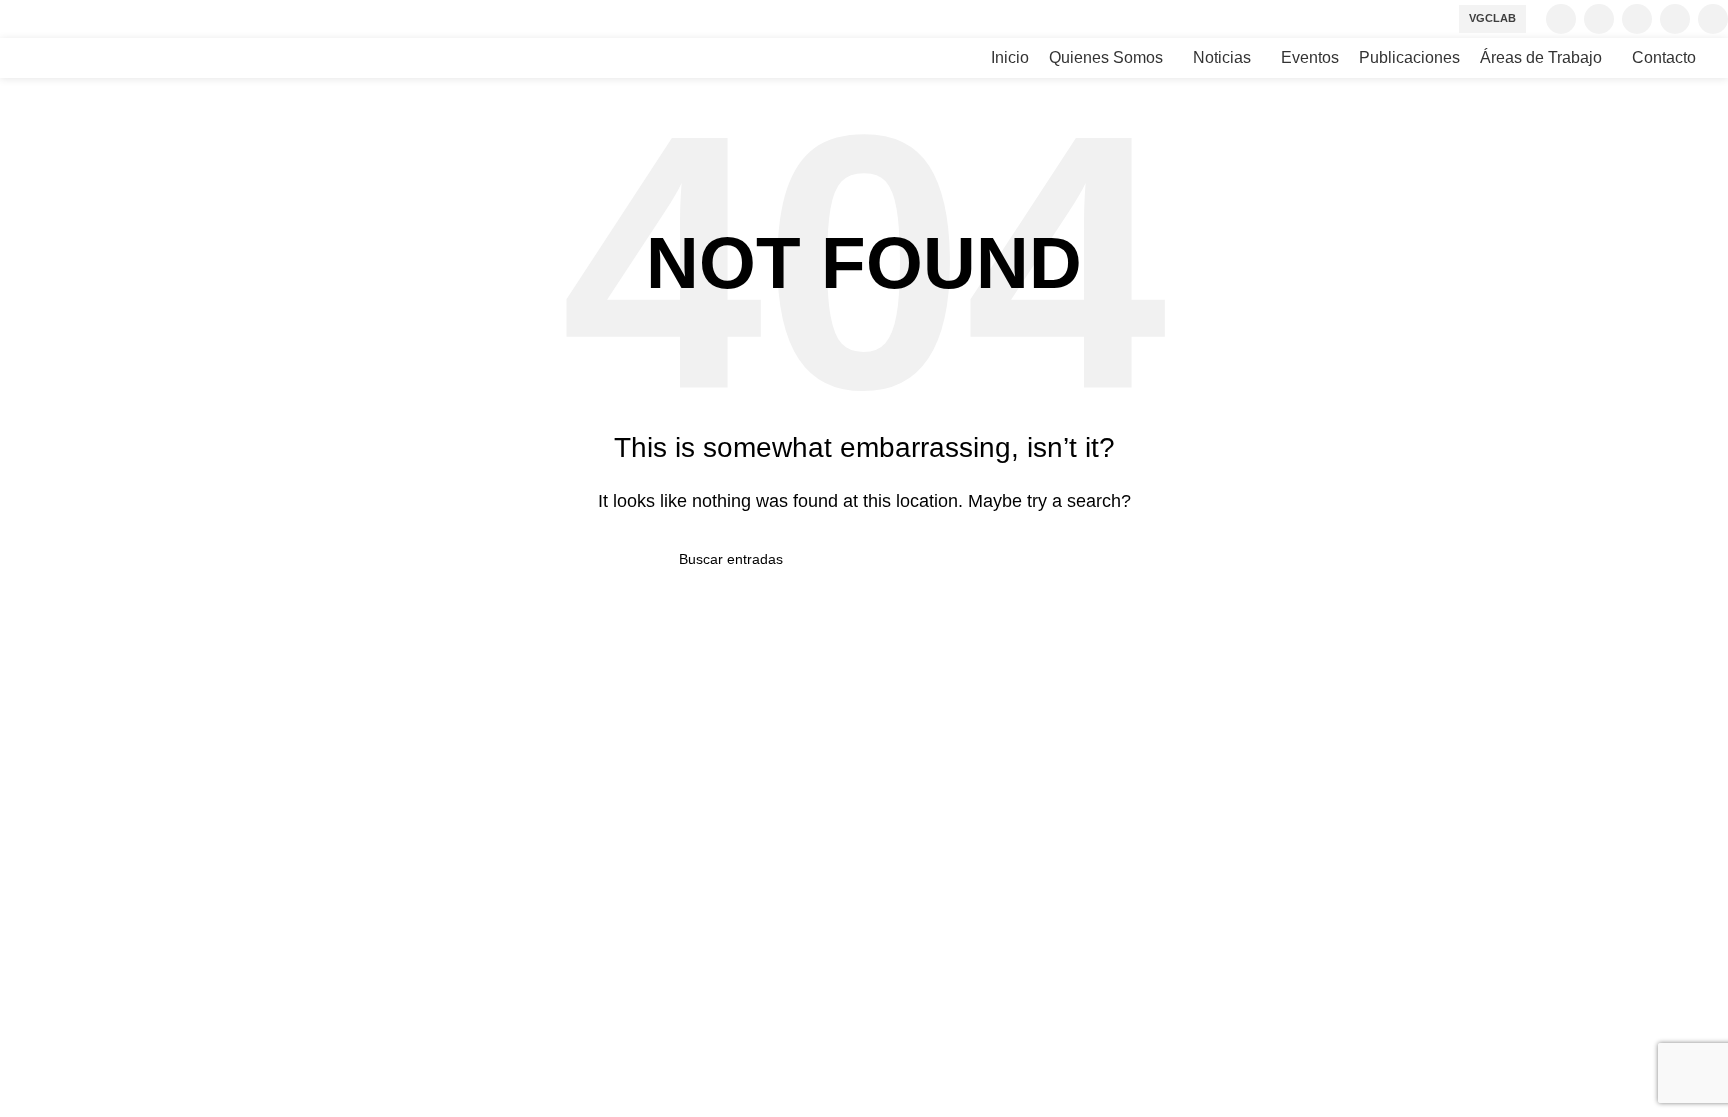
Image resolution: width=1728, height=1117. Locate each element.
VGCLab (1492, 18)
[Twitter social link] (1599, 19)
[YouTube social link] (1675, 19)
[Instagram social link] (1637, 19)
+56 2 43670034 (58, 842)
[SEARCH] (1041, 559)
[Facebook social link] (1561, 19)
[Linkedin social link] (1713, 19)
